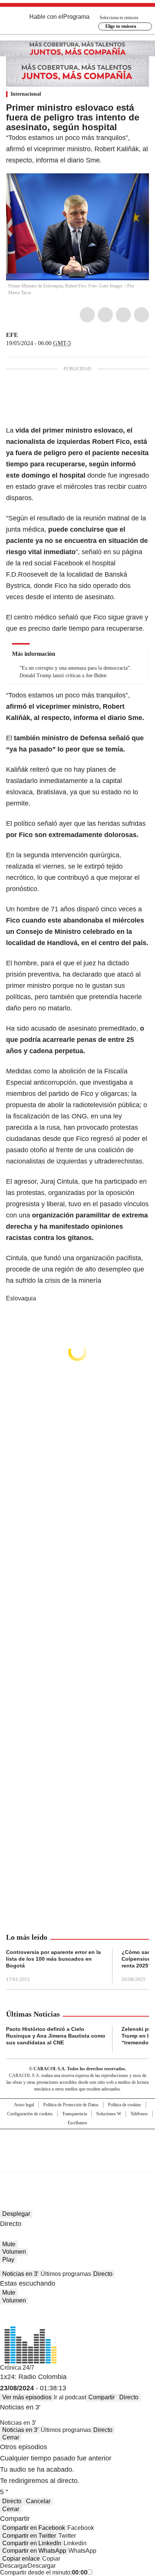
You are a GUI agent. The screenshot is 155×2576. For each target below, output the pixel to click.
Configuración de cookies (30, 2114)
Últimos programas (66, 2274)
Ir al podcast (70, 2397)
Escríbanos (77, 2123)
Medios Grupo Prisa (78, 2164)
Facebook (87, 315)
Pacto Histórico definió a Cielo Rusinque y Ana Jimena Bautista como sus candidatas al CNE (56, 2036)
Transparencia (74, 2114)
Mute (9, 2244)
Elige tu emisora (121, 26)
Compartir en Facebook (34, 2528)
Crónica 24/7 (17, 2368)
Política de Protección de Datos (71, 2105)
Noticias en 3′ (20, 2274)
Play (8, 2260)
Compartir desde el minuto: (44, 2572)
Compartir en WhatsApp (34, 2551)
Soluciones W (109, 2114)
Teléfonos (139, 2114)
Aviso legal (24, 2105)
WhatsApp (141, 315)
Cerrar (11, 2437)
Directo (103, 2274)
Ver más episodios (27, 2397)
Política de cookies (125, 2105)
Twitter (105, 315)
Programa (76, 17)
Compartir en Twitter (29, 2536)
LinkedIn (123, 315)
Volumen (14, 2252)
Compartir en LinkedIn (32, 2543)
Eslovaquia (21, 1298)
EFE (12, 335)
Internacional (26, 94)
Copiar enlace (21, 2559)
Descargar (14, 2566)
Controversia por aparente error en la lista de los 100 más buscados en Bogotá (53, 1959)
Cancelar (38, 2501)
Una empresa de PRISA (77, 2146)
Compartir (102, 2397)
